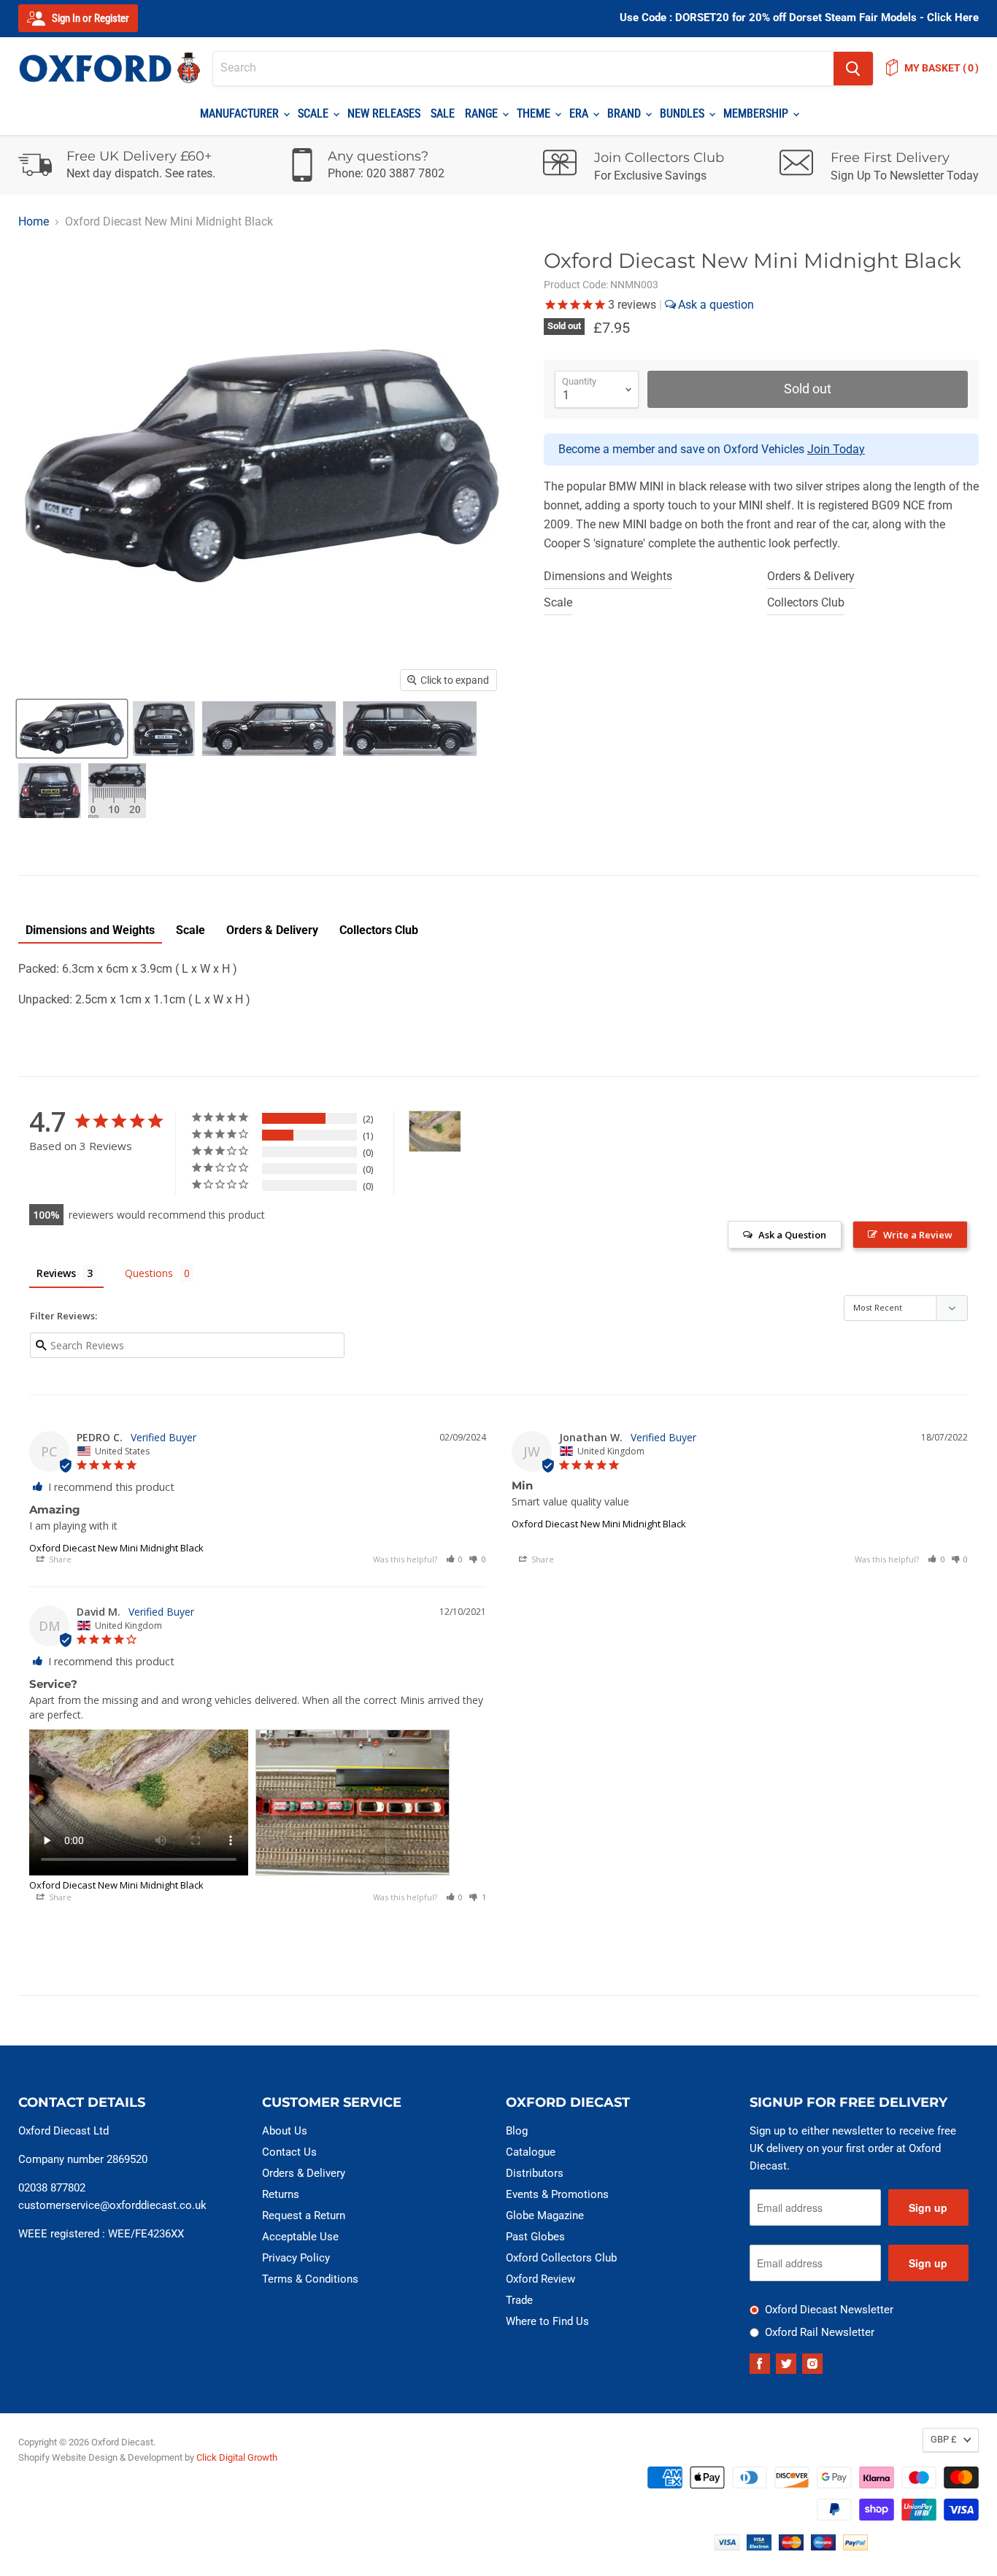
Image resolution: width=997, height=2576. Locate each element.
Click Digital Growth (237, 2457)
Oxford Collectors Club (561, 2258)
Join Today (836, 449)
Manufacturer (241, 113)
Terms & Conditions (310, 2279)
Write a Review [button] (918, 1235)
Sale (443, 113)
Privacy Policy (296, 2258)
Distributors (535, 2173)
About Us (285, 2131)
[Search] (853, 69)
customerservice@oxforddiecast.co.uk (112, 2205)
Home (34, 222)
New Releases (384, 113)
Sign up (928, 2207)
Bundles (684, 113)
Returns (281, 2194)
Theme (535, 113)
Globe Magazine (545, 2216)
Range (483, 113)
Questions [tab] (149, 1273)
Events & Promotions (557, 2194)
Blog (517, 2131)
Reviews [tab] (56, 1273)
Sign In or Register (89, 18)
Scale (315, 113)
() (942, 68)
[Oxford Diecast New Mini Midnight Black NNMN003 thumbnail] (72, 729)
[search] (523, 69)
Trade (519, 2300)
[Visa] (727, 2546)
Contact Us (289, 2152)
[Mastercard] (791, 2546)
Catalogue (531, 2152)
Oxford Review (540, 2279)
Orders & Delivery (811, 576)
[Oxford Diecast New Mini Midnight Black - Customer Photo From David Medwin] (435, 1131)
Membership (757, 113)
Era (580, 113)
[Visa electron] (759, 2546)
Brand (625, 113)
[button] (455, 1559)
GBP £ (944, 2439)
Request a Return (304, 2216)
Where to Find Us (547, 2321)
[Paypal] (855, 2546)
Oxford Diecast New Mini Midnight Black (116, 1548)
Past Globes (535, 2237)
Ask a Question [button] (792, 1235)
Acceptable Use (300, 2237)
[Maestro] (823, 2546)
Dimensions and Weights (608, 576)
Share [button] (59, 1559)
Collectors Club (806, 602)
